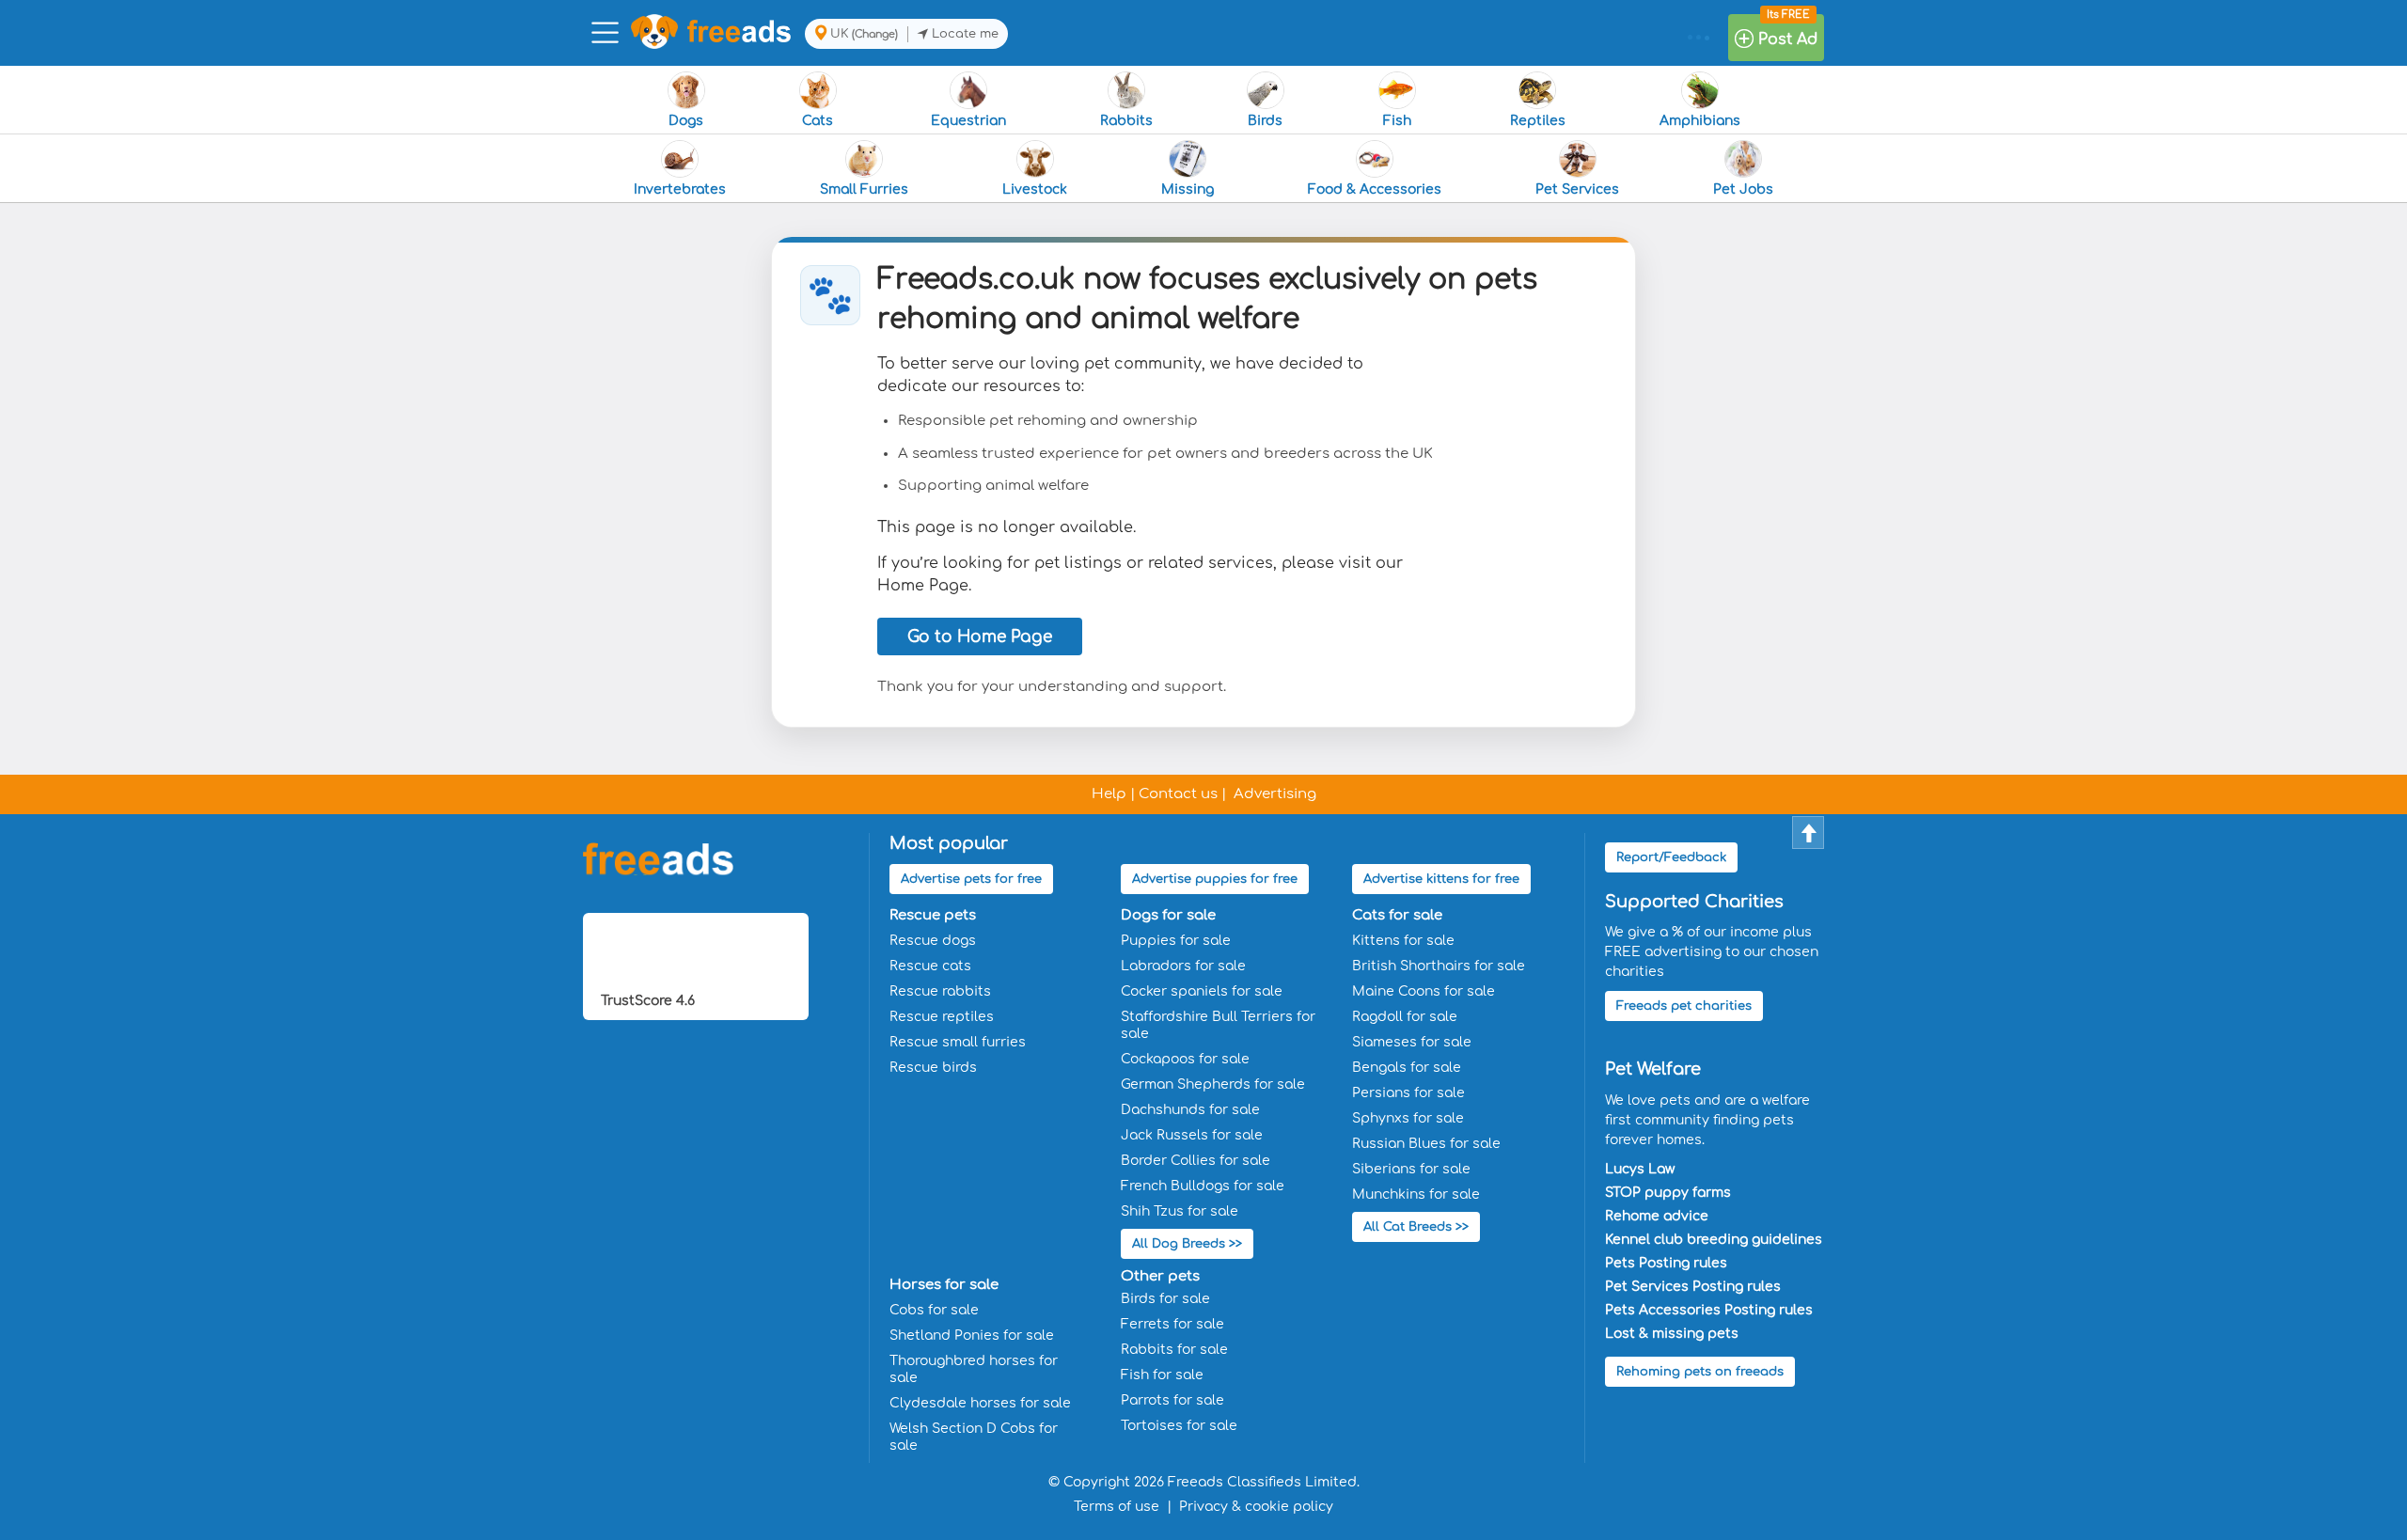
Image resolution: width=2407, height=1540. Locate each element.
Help (1109, 794)
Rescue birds (933, 1068)
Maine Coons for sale (1424, 991)
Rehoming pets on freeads (1700, 1372)
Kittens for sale (1403, 941)
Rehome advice (1657, 1216)
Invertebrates (680, 189)
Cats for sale (1397, 915)
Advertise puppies (1215, 879)
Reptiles (1538, 121)
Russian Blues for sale (1426, 1144)
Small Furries (864, 189)
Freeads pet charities (1684, 1006)
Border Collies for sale (1196, 1161)
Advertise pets (971, 879)
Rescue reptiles (942, 1017)
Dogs (686, 121)
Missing (1188, 189)
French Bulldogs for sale (1203, 1186)
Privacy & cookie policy (1256, 1507)
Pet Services (1577, 189)
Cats (818, 121)
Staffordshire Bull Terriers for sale (1218, 1025)
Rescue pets (933, 915)
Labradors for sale (1183, 966)
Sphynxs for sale (1408, 1118)
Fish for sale (1162, 1375)
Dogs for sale (1168, 915)
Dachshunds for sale (1190, 1110)
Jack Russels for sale (1192, 1135)
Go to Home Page (980, 637)
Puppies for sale (1176, 941)
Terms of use (1117, 1507)
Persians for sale (1408, 1093)
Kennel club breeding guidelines (1714, 1240)
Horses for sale (944, 1285)
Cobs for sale (934, 1310)
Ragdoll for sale (1405, 1017)
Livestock (1035, 189)
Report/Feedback (1671, 857)
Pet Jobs (1743, 189)
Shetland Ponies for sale (972, 1336)
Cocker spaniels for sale (1202, 991)
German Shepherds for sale (1213, 1084)
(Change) (875, 34)
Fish (1397, 121)
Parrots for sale (1172, 1400)
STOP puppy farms (1668, 1193)
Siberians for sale (1411, 1169)
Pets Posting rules (1666, 1263)
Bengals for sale (1407, 1068)
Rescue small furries (958, 1042)
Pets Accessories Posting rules (1709, 1310)
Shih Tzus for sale (1180, 1211)
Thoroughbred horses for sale (974, 1369)
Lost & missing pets (1672, 1334)
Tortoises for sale (1179, 1426)
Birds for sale (1165, 1299)
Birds (1265, 121)
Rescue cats (930, 966)
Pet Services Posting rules (1693, 1287)
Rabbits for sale (1174, 1350)
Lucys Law (1640, 1169)
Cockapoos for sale (1185, 1059)
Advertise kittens (1441, 879)
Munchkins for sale (1416, 1194)
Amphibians (1700, 121)
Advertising (1275, 794)
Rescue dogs (933, 941)
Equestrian (968, 121)
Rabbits (1126, 121)
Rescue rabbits (940, 991)
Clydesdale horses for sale (980, 1403)
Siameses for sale (1412, 1042)
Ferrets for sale (1172, 1324)
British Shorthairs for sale (1439, 966)
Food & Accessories (1375, 189)
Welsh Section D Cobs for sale (974, 1437)
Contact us (1178, 794)
